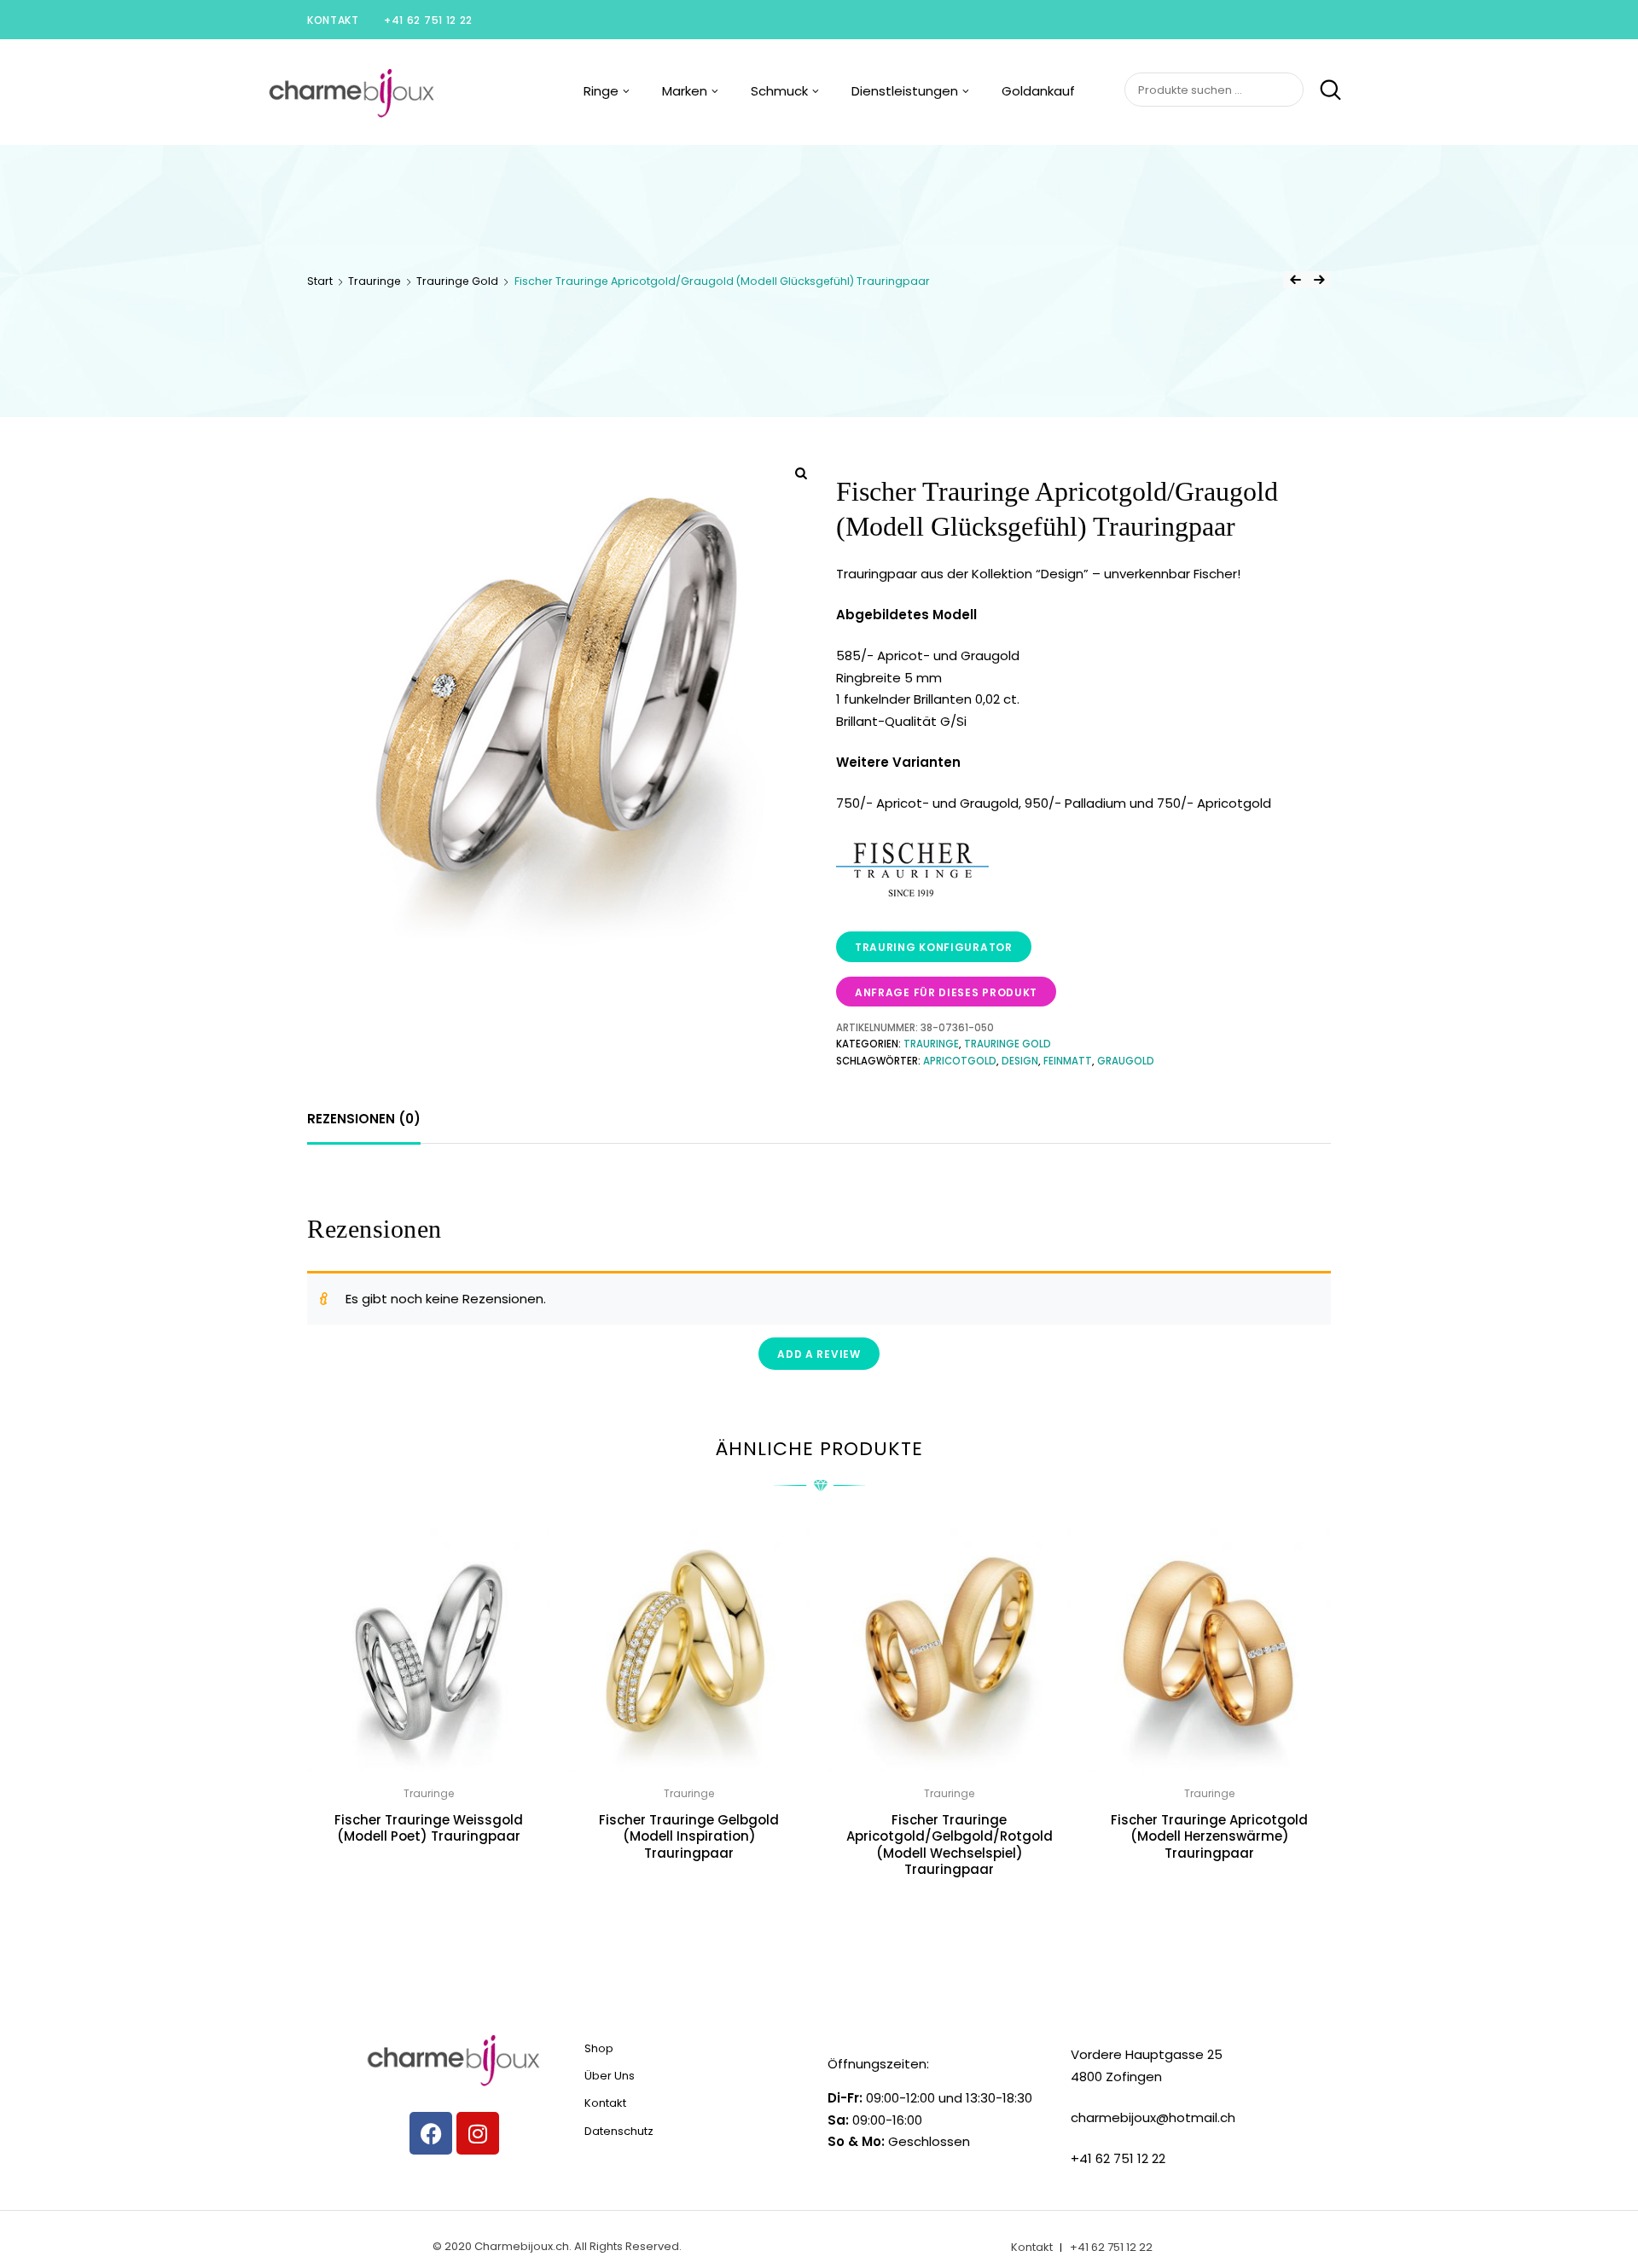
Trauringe (375, 281)
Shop (599, 2048)
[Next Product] (1319, 280)
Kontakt (333, 20)
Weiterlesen (429, 1874)
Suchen (1324, 90)
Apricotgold (960, 1061)
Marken (685, 91)
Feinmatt (1068, 1061)
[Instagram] (478, 2133)
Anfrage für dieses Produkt (946, 992)
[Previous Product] (1295, 280)
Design (1020, 1061)
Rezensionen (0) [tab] (364, 1119)
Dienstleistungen (905, 91)
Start (320, 281)
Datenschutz (619, 2131)
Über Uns (610, 2076)
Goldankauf (1038, 91)
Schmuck (779, 91)
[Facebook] (431, 2133)
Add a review (819, 1354)
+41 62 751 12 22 (428, 20)
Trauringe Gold (457, 281)
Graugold (1126, 1061)
